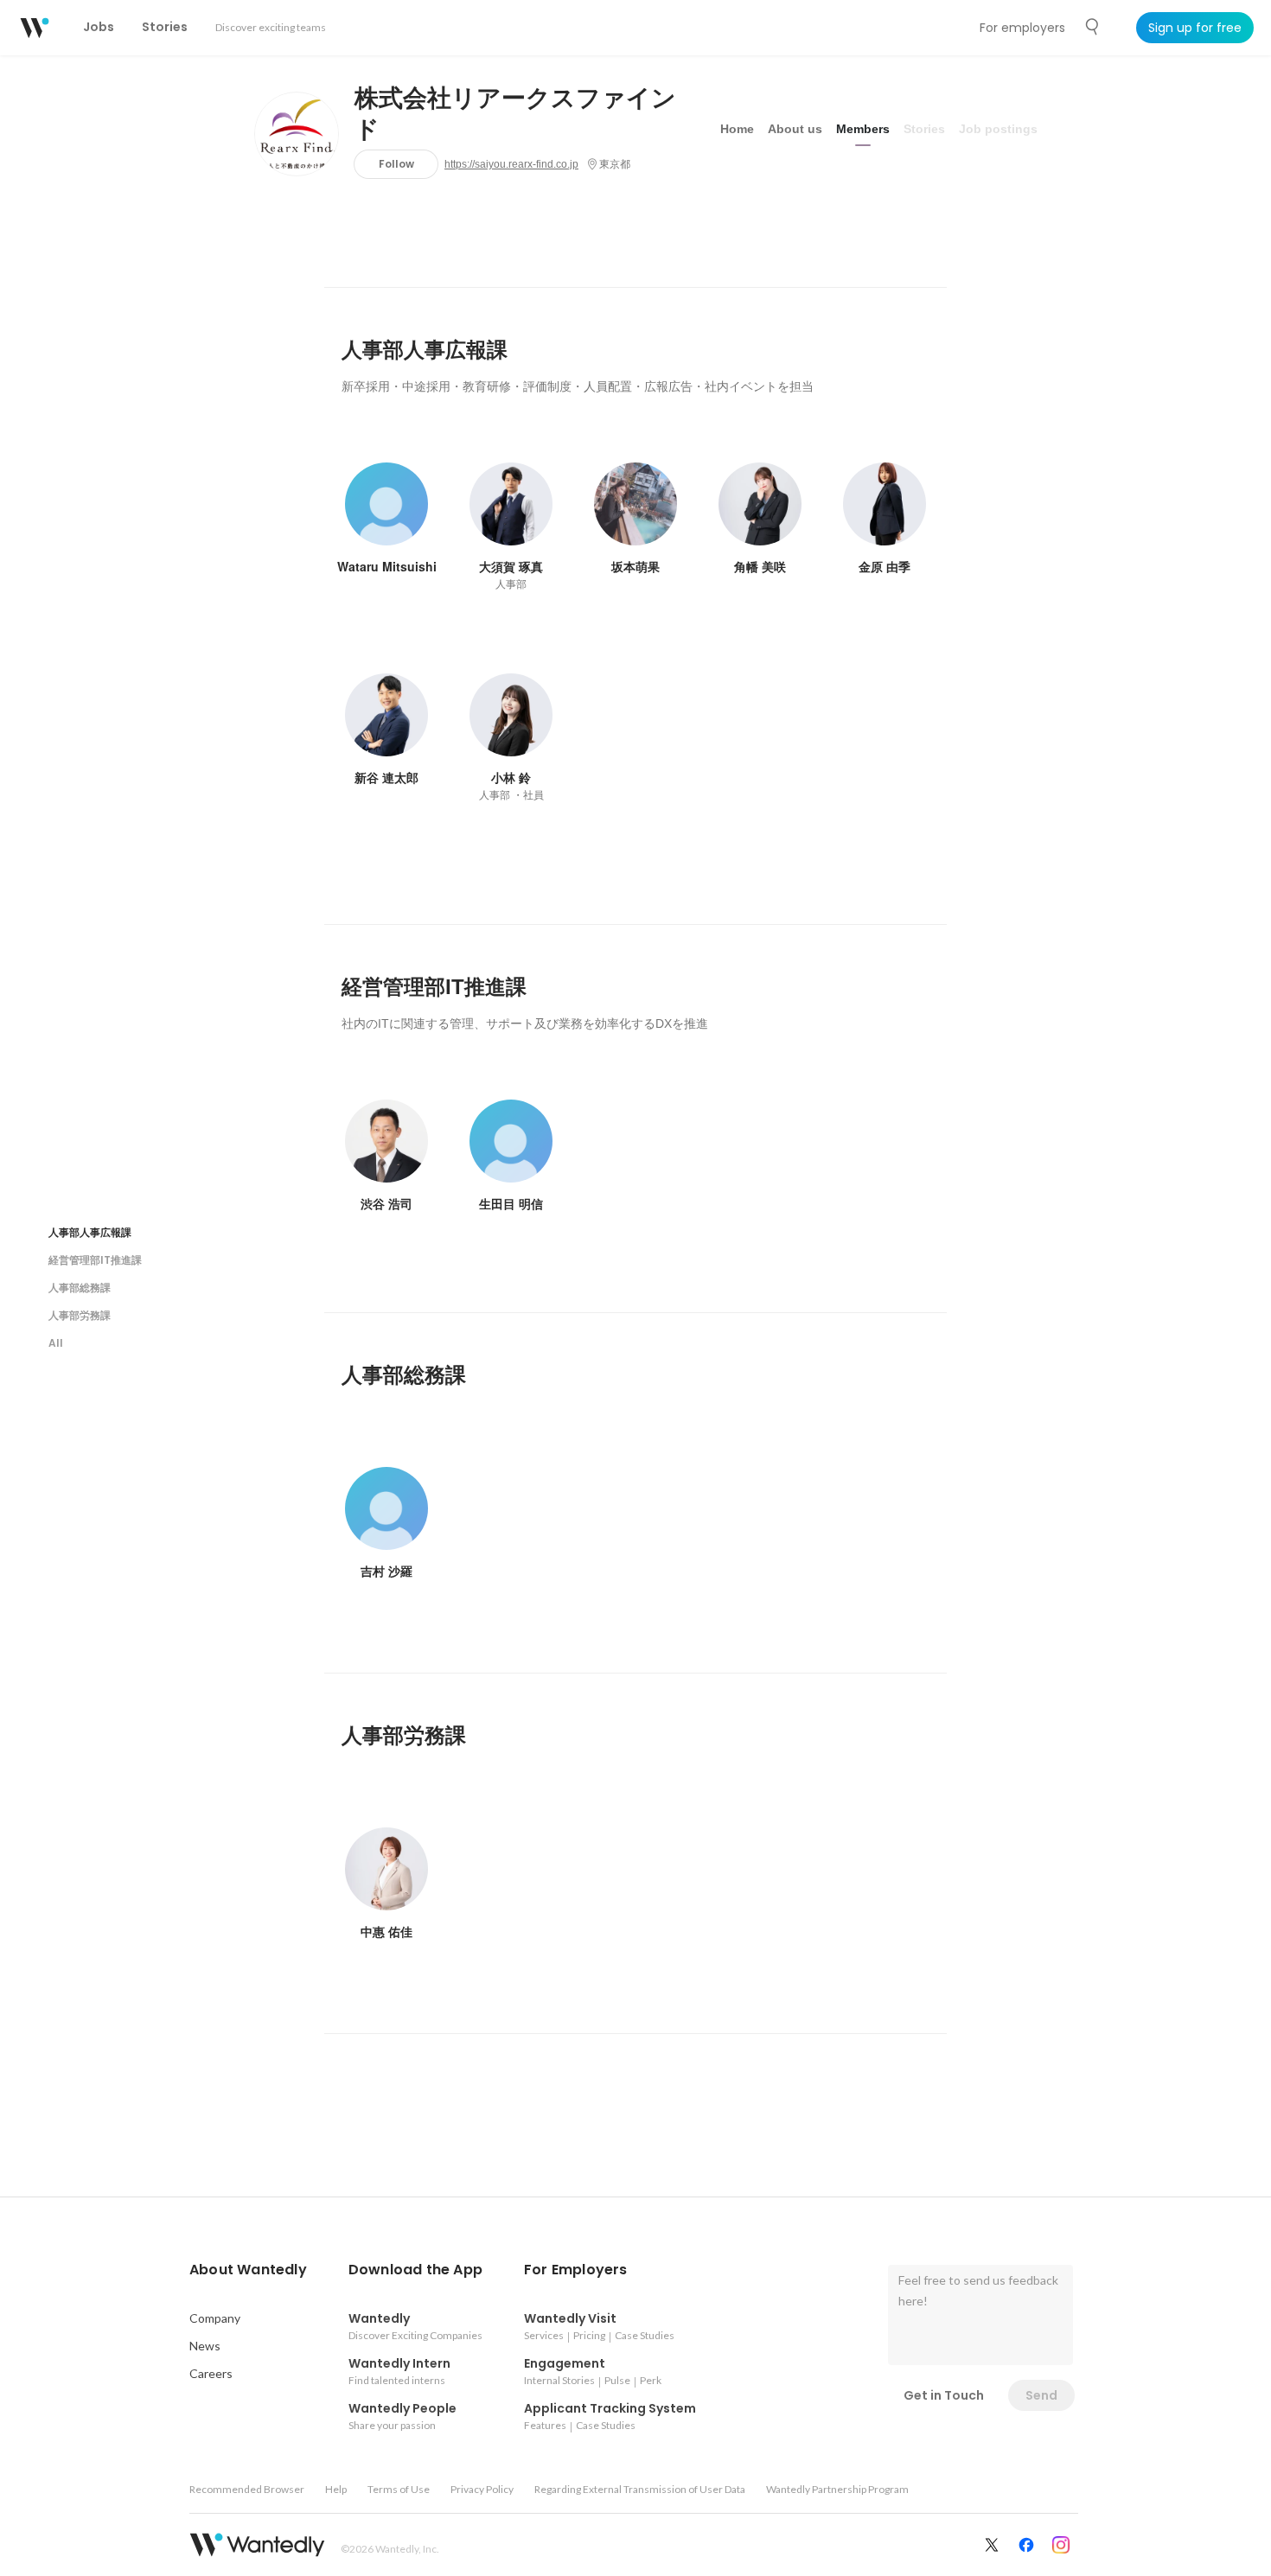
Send (1041, 2395)
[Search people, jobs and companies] (1093, 27)
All (56, 1343)
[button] (248, 2270)
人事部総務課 (80, 1288)
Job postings (998, 129)
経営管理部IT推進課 (95, 1260)
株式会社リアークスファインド (515, 114)
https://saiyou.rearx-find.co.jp (511, 164)
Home (737, 129)
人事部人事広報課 (90, 1232)
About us (795, 129)
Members (863, 129)
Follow (396, 164)
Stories (924, 129)
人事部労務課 (80, 1315)
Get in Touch (944, 2395)
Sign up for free (1195, 28)
